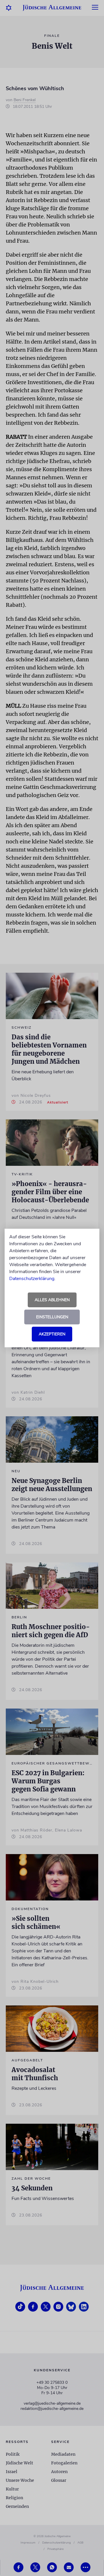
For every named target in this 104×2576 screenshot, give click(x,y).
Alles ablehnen (52, 1300)
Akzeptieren (52, 1334)
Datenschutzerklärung (32, 1279)
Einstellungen (52, 1317)
